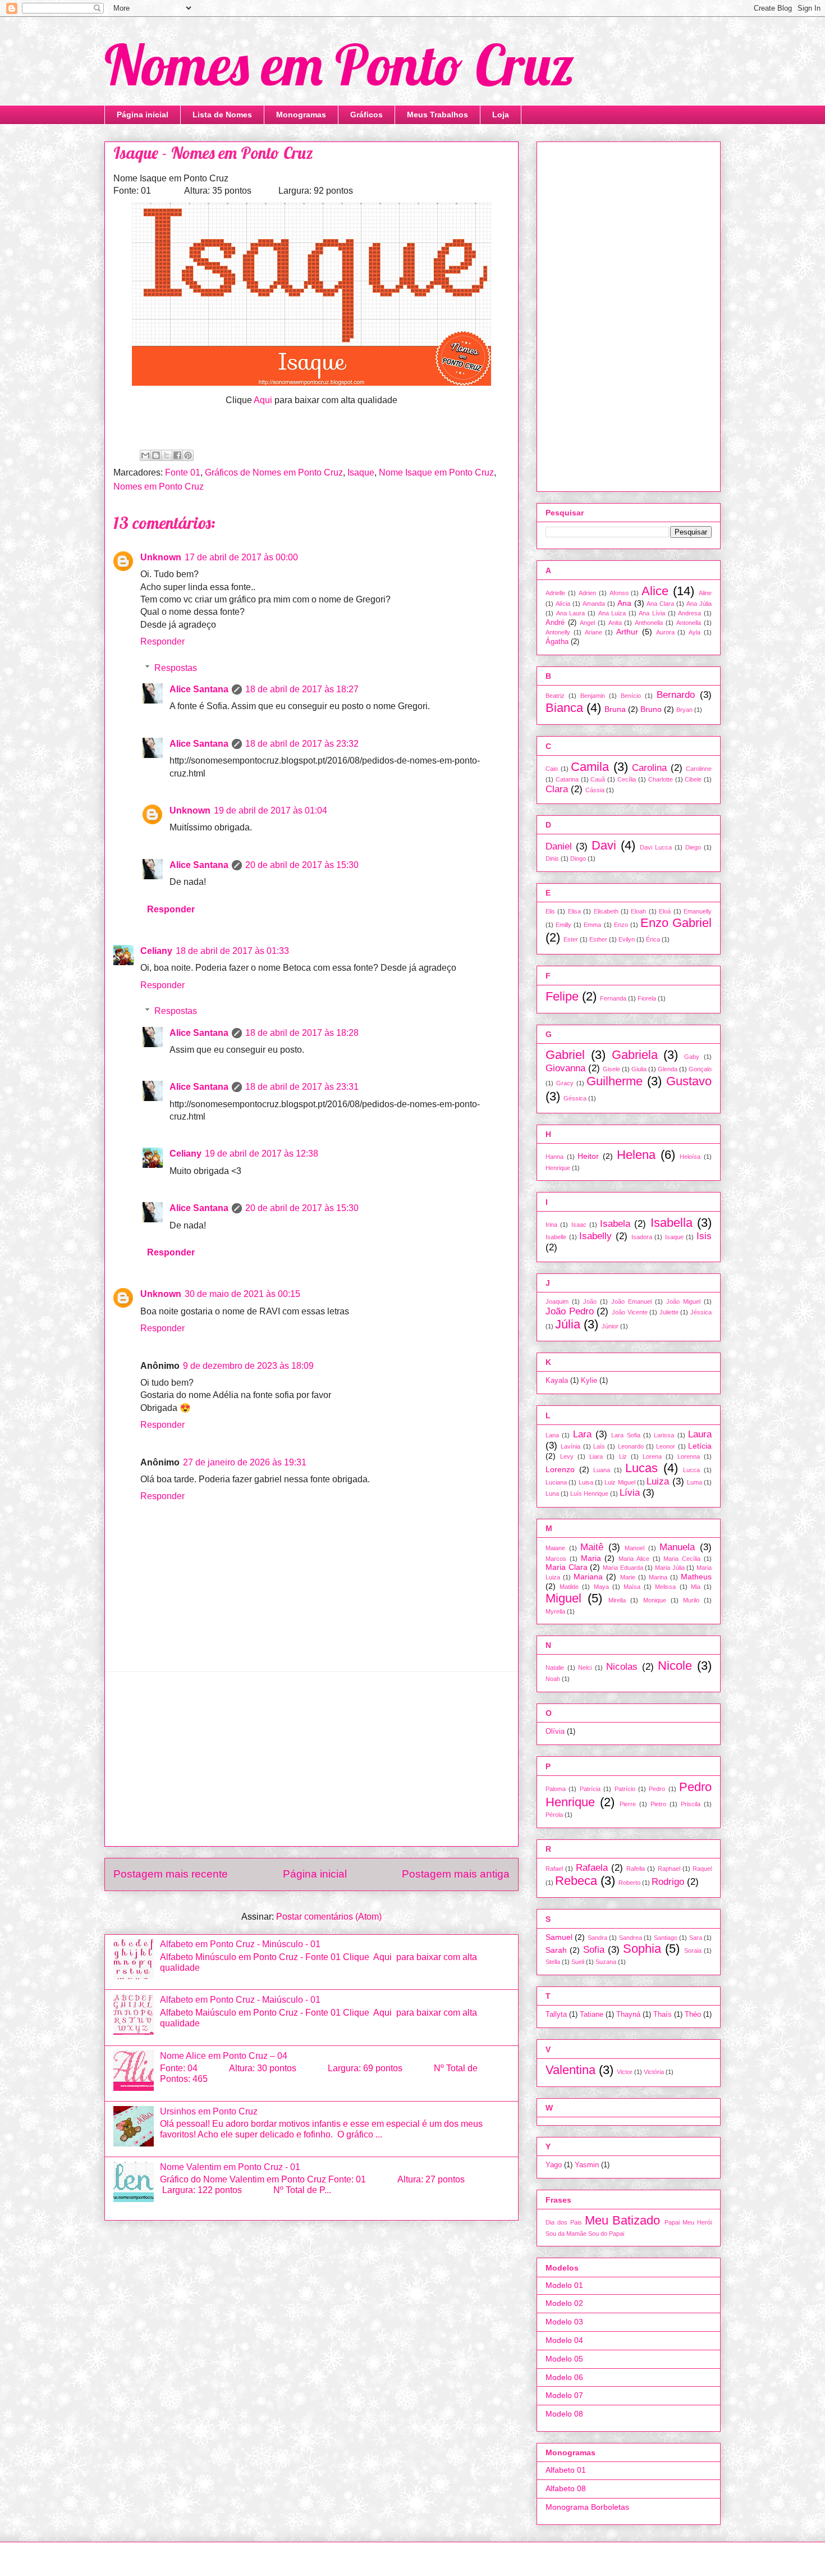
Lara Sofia (625, 1435)
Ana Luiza (612, 613)
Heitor (588, 1156)
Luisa (586, 1482)
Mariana (588, 1577)
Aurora (665, 632)
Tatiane (592, 2015)
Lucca (691, 1470)
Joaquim (557, 1301)
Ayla (695, 632)
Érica (653, 939)
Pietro (658, 1804)
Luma (695, 1482)
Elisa (574, 911)
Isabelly (595, 1236)
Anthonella (649, 623)
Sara (696, 1938)
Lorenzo (560, 1469)
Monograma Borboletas (587, 2507)
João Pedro (570, 1311)
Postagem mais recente (171, 1874)
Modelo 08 (564, 2414)
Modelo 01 (564, 2285)
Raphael (669, 1869)
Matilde (569, 1587)
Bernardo (676, 695)
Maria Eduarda (623, 1568)
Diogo (578, 858)
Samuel (559, 1937)
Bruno (651, 709)
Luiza (658, 1481)
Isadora (642, 1237)
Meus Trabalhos (437, 115)
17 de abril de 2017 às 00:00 (241, 557)
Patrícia (590, 1789)
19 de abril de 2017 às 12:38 (262, 1154)
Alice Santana (199, 689)
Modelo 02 (564, 2303)
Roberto (629, 1883)
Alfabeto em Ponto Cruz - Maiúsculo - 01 (240, 2000)
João (590, 1301)
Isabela (615, 1224)
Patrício (625, 1789)
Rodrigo (668, 1882)
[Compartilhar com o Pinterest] (188, 455)
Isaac (579, 1225)
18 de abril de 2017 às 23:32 (302, 744)
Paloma (556, 1789)
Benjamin (593, 696)
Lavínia (570, 1446)
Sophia (642, 1949)
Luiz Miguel (620, 1482)
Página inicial (143, 115)
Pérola (554, 1815)
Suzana (606, 1962)
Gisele (611, 1069)
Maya (601, 1587)
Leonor (666, 1446)
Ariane (593, 632)
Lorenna (689, 1456)
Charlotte (661, 779)
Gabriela (635, 1055)
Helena (636, 1155)
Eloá (665, 911)
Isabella (672, 1223)
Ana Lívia (652, 613)
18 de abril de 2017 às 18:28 (302, 1033)
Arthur (627, 632)
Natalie (555, 1668)
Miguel (563, 1598)
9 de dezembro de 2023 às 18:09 (248, 1366)
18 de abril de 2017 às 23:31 (302, 1087)
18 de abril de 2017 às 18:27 (302, 689)
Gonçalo (700, 1069)
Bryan (684, 710)
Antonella (689, 623)
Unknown (161, 557)
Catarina (567, 779)
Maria (591, 1558)
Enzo (621, 925)
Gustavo (689, 1081)
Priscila (691, 1804)
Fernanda (613, 998)
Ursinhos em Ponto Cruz (209, 2111)
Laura (700, 1434)
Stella (553, 1962)
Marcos (556, 1559)
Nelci (585, 1668)
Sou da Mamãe (566, 2234)
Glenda (668, 1069)
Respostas (176, 668)
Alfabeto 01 (566, 2470)
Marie (628, 1577)
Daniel (559, 846)
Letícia (700, 1446)
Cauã (598, 779)
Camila (590, 767)
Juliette (669, 1312)
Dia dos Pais (564, 2222)
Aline (705, 593)
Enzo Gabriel (676, 923)
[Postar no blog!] (156, 455)
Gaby (692, 1057)
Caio (552, 769)
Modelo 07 (564, 2395)
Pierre (628, 1804)
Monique (655, 1600)
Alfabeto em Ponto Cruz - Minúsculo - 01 (240, 1944)
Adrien (587, 593)
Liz (623, 1456)
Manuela (677, 1547)
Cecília (627, 779)
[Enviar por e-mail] (145, 455)
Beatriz (555, 696)
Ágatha (557, 642)
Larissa (664, 1435)
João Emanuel (631, 1301)
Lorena (652, 1456)
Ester (571, 939)
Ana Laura (571, 613)
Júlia (568, 1324)
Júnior (610, 1326)
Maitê (592, 1547)
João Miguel (683, 1301)
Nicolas (622, 1667)
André (555, 623)
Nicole (675, 1666)
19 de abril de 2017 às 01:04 (271, 810)
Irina (551, 1225)
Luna (552, 1493)
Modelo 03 (564, 2322)
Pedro (657, 1789)
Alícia (563, 604)
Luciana (556, 1482)
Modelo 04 (564, 2340)
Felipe (562, 996)
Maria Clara (567, 1567)
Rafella (636, 1869)
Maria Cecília (682, 1559)
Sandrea (631, 1938)
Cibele (693, 779)
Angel (587, 623)
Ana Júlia (699, 604)
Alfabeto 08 (566, 2488)
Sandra (597, 1938)
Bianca (564, 708)
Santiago (666, 1938)
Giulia (639, 1069)
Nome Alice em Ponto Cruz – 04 (224, 2056)
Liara (596, 1456)
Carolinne (699, 769)
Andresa (689, 613)
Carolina (649, 768)
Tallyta (556, 2015)
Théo (693, 2015)
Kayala (557, 1381)
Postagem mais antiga (456, 1874)
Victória (654, 2072)
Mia (696, 1587)
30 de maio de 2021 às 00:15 (242, 1294)
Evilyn (627, 939)
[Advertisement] (311, 1759)
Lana (552, 1435)
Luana (602, 1470)
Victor (625, 2072)
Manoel (634, 1548)
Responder (162, 641)
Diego (693, 847)
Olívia (555, 1732)
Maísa (632, 1587)
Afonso (619, 593)
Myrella (555, 1611)
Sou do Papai (606, 2234)
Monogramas (301, 115)
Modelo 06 (564, 2377)
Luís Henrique (589, 1493)
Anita (615, 623)
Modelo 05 (564, 2359)
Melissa (665, 1587)
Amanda (594, 604)
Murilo (691, 1600)
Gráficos (366, 115)
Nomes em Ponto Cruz (339, 64)
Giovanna (565, 1068)
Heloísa (690, 1157)
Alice (655, 591)
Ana (624, 603)
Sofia (594, 1950)
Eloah (638, 911)
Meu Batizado (623, 2220)
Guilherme (615, 1081)
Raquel (702, 1869)
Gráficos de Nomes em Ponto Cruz (274, 472)
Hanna (554, 1157)
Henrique (558, 1168)
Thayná (628, 2015)
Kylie (589, 1381)
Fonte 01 (183, 472)
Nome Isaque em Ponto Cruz (436, 472)
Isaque (361, 472)
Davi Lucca (656, 847)
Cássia (595, 790)
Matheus (696, 1577)
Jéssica (701, 1312)
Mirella (617, 1600)
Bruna (615, 709)
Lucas (641, 1468)
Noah (553, 1679)
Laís (599, 1446)
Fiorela (647, 998)
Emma (592, 925)
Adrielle (555, 593)
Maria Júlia (670, 1568)
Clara (557, 789)
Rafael (554, 1869)
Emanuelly (698, 911)
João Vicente (630, 1312)
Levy (567, 1456)
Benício (631, 696)
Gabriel (565, 1055)
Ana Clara (660, 604)
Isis (704, 1236)
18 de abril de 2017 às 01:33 (232, 951)
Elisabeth (606, 911)
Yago (554, 2165)
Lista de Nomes (222, 115)
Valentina (570, 2070)
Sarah (556, 1950)
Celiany (156, 951)
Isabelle (556, 1237)
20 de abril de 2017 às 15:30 (302, 865)
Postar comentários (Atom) (329, 1917)
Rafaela (592, 1868)
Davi (604, 845)
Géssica (575, 1098)
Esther (598, 939)
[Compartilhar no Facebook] (177, 455)
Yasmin (587, 2165)
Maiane (555, 1548)
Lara (582, 1434)
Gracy (565, 1083)
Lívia (630, 1493)
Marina (658, 1577)
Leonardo (631, 1446)
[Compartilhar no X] (167, 455)
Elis (550, 911)
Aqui (263, 400)
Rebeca (576, 1881)
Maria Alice (634, 1559)
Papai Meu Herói (688, 2222)
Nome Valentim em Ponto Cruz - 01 (230, 2167)
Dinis (552, 858)
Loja (501, 115)
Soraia (693, 1951)
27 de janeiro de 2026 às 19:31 (245, 1462)
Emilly (563, 925)
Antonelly (558, 632)
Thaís (663, 2015)
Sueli (578, 1962)
